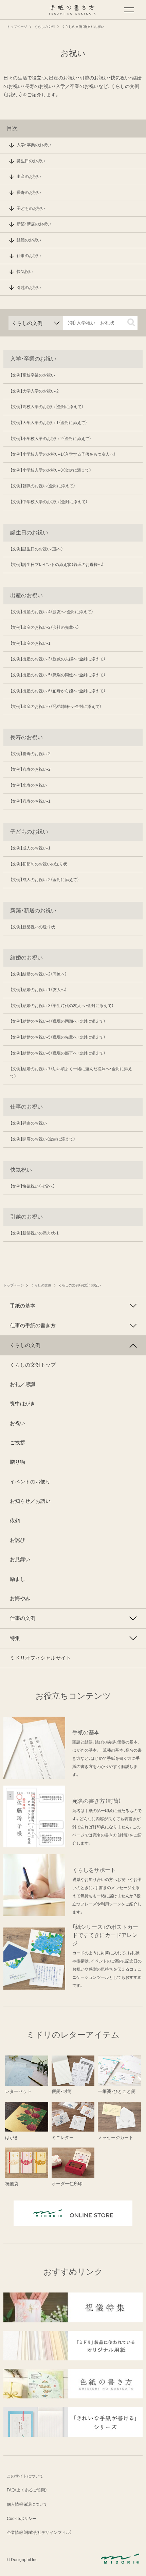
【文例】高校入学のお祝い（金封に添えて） (47, 407)
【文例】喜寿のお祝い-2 (30, 754)
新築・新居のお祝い (34, 224)
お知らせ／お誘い (30, 1501)
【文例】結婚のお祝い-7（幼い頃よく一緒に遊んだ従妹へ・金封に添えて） (71, 1073)
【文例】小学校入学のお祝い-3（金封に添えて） (51, 470)
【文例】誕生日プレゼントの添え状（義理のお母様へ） (57, 565)
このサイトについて (25, 2476)
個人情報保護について (27, 2504)
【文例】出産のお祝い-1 (30, 643)
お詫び (17, 1540)
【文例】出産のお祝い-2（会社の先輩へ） (45, 627)
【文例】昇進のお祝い (29, 1123)
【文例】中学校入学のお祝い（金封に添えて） (49, 502)
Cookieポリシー (22, 2519)
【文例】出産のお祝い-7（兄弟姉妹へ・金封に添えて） (56, 707)
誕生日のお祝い (31, 161)
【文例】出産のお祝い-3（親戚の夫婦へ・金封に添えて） (58, 659)
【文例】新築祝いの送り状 (33, 927)
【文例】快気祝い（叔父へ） (33, 1186)
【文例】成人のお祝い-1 (30, 848)
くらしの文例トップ (33, 1365)
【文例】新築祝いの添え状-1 (34, 1233)
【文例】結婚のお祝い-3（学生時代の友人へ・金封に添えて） (62, 1006)
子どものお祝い (31, 208)
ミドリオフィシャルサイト (40, 1658)
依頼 (15, 1521)
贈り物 (17, 1462)
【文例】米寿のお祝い (29, 785)
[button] (131, 322)
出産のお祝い (29, 177)
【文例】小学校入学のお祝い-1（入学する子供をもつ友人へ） (63, 454)
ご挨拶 (17, 1443)
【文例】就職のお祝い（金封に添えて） (43, 486)
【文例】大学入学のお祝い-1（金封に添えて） (49, 423)
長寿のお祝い (29, 193)
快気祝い (25, 272)
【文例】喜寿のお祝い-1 (30, 801)
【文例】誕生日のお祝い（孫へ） (37, 549)
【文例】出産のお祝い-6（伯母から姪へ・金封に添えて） (58, 691)
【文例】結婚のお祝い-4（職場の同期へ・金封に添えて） (58, 1021)
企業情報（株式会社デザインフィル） (39, 2533)
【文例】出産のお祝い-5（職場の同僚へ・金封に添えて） (58, 675)
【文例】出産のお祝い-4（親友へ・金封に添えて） (52, 612)
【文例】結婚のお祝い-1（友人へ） (39, 990)
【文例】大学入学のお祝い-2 (34, 391)
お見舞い (20, 1559)
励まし (17, 1579)
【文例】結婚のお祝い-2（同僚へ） (39, 974)
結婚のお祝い (29, 240)
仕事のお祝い (29, 256)
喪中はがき (23, 1404)
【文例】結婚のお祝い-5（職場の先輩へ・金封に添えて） (58, 1037)
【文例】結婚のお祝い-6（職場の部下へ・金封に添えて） (58, 1053)
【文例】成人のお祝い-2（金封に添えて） (45, 880)
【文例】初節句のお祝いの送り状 (39, 864)
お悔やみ (20, 1598)
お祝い (17, 1423)
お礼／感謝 (23, 1384)
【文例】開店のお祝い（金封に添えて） (43, 1139)
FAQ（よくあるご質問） (27, 2490)
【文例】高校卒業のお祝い (33, 375)
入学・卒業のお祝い (34, 145)
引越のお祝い (29, 288)
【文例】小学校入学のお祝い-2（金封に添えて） (51, 439)
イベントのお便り (30, 1482)
